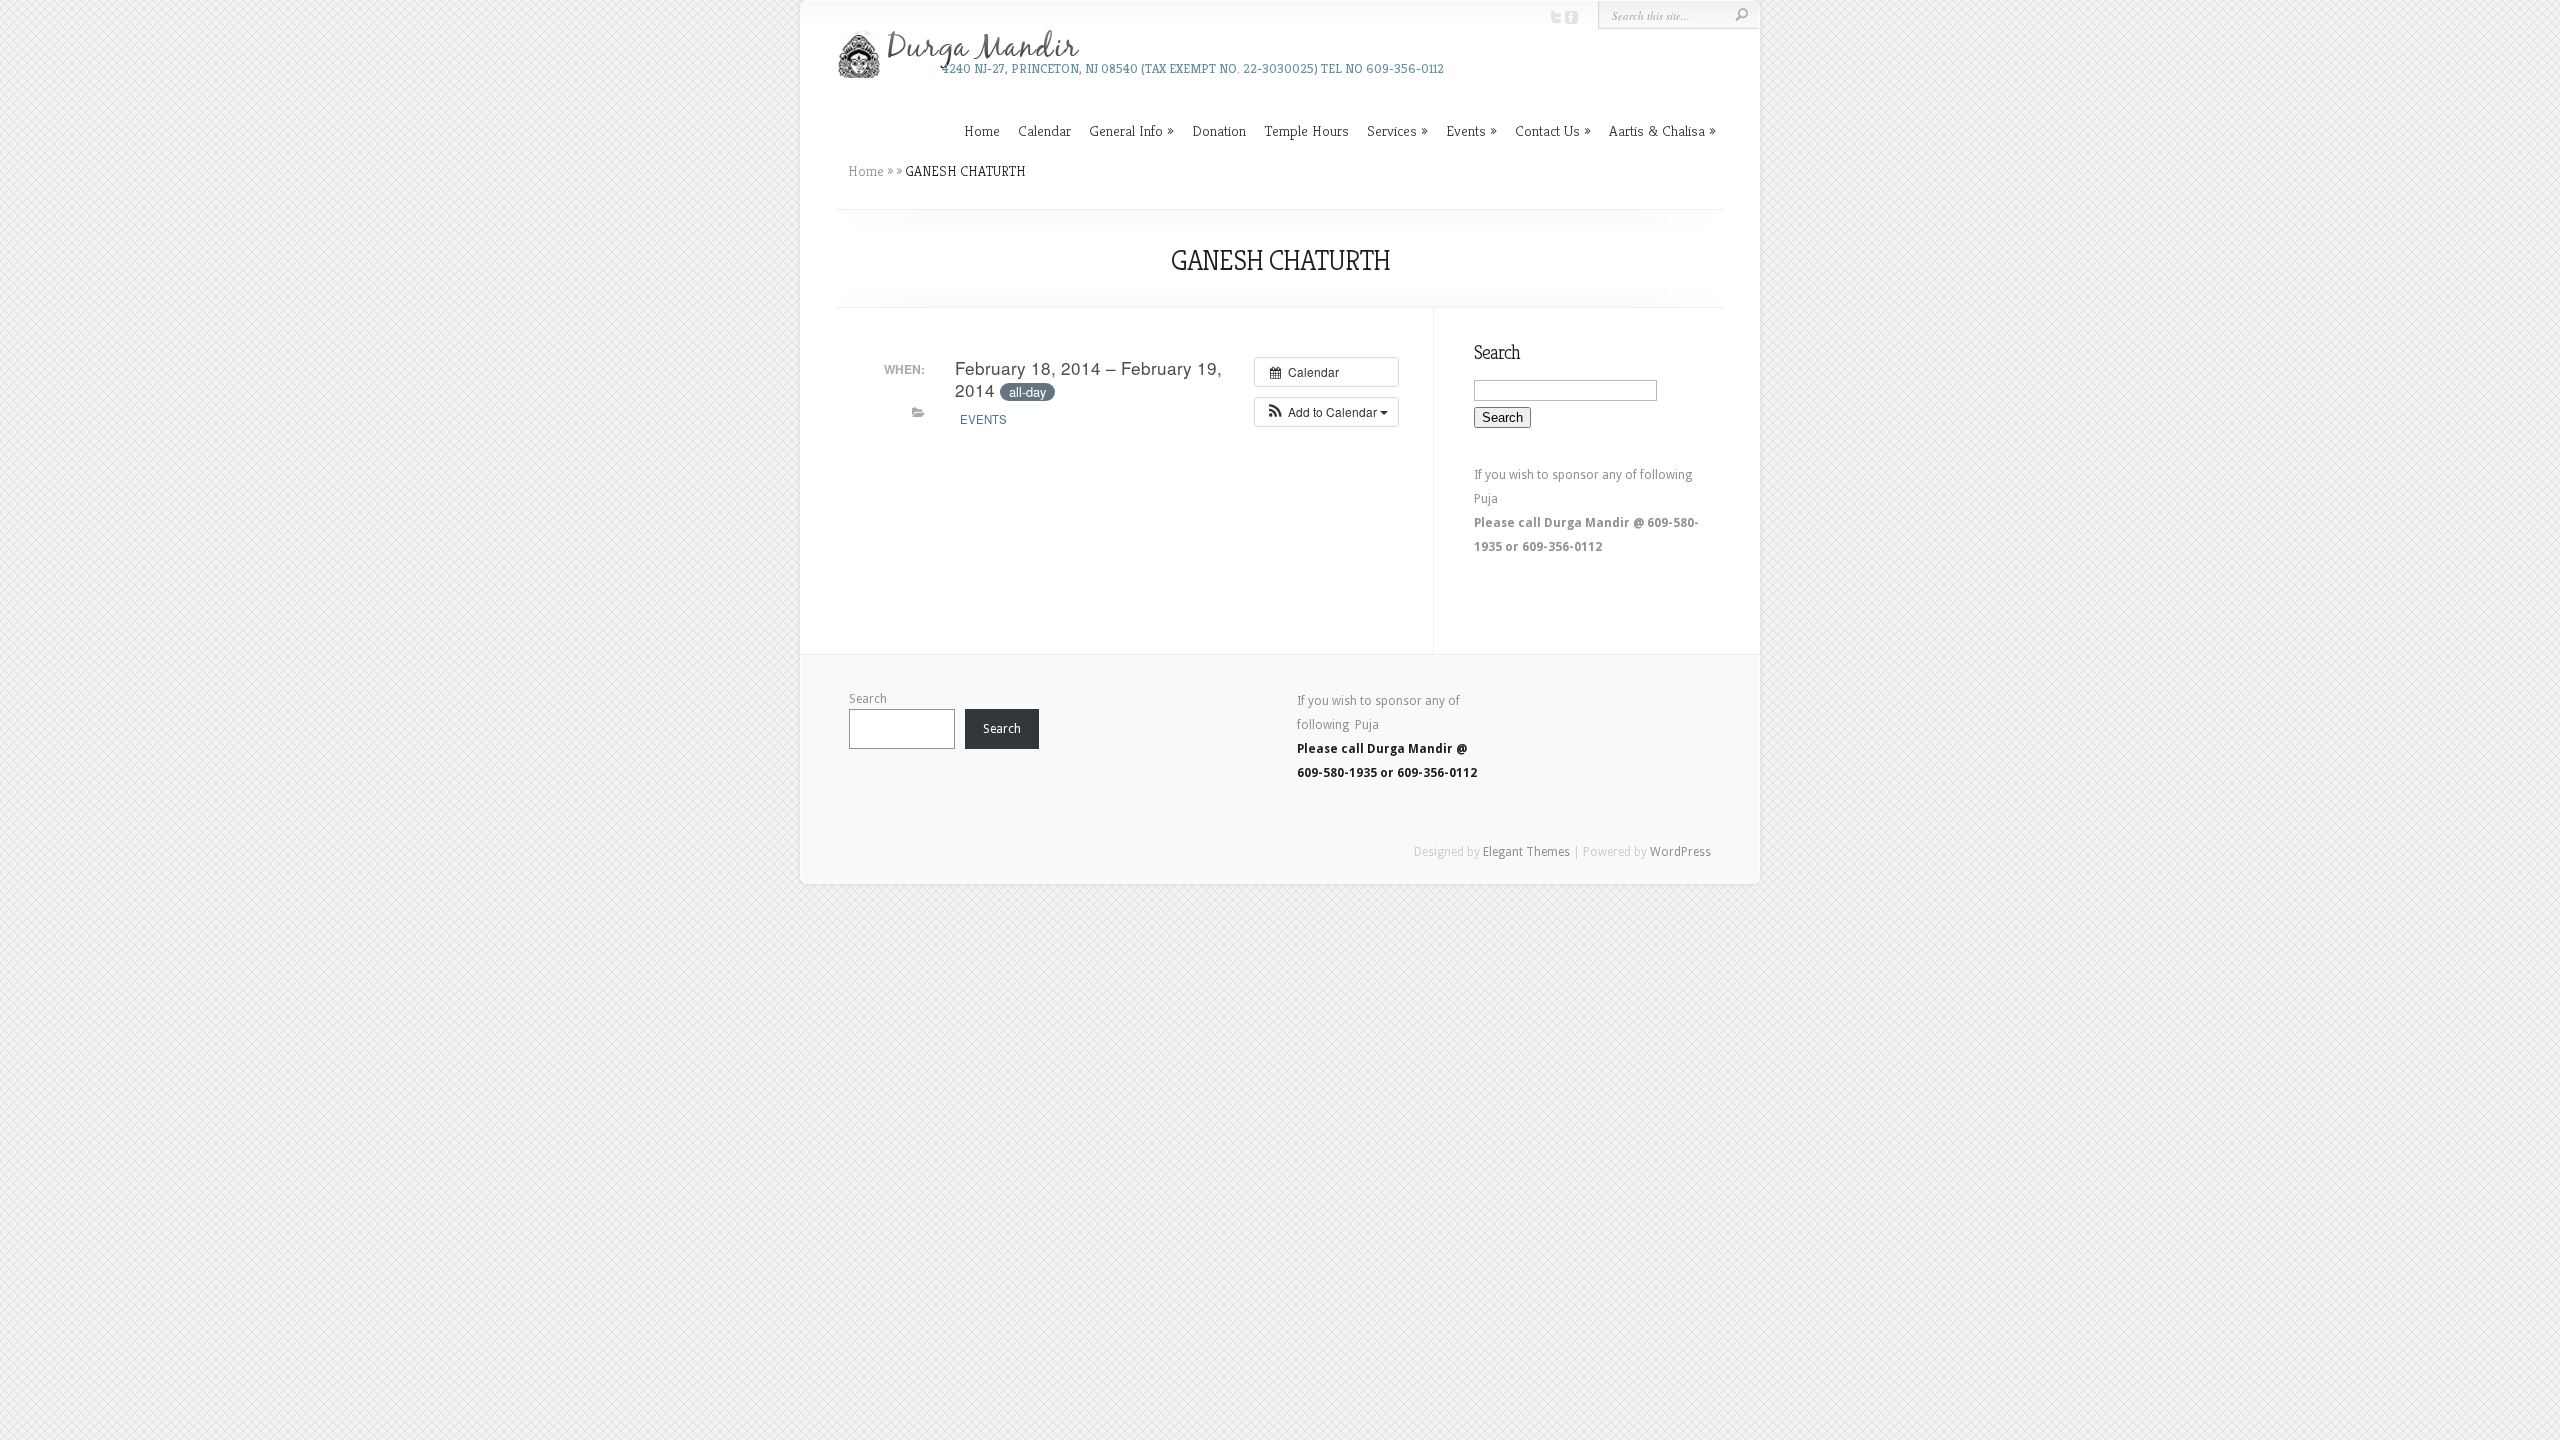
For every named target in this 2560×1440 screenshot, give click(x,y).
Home (982, 130)
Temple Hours (1306, 130)
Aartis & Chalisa (1657, 130)
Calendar (1044, 130)
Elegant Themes (1526, 852)
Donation (1219, 130)
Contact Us (1547, 130)
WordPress (1680, 852)
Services (1392, 130)
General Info (1126, 130)
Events (1466, 130)
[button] (1326, 412)
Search (868, 699)
